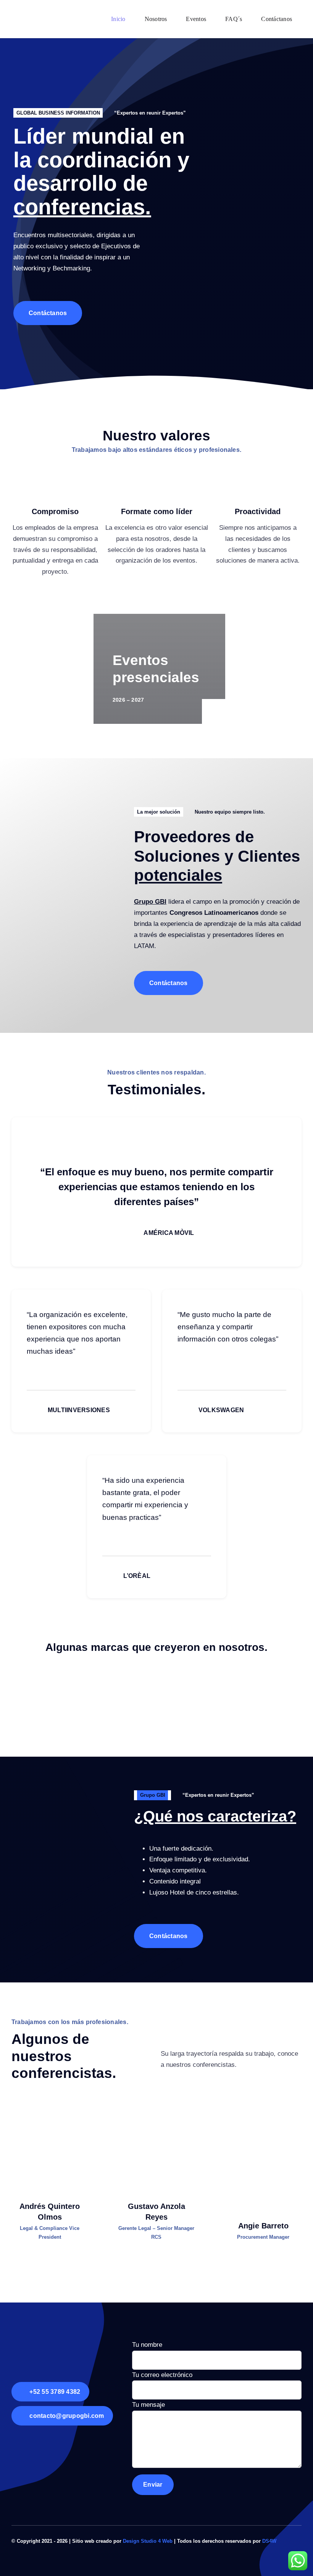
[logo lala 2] (156, 1683)
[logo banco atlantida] (92, 1705)
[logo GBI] (29, 13)
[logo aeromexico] (221, 1705)
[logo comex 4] (243, 1683)
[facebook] (287, 2540)
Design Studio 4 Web (148, 2541)
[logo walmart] (70, 1683)
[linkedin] (50, 2187)
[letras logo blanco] (40, 2336)
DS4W (269, 2541)
